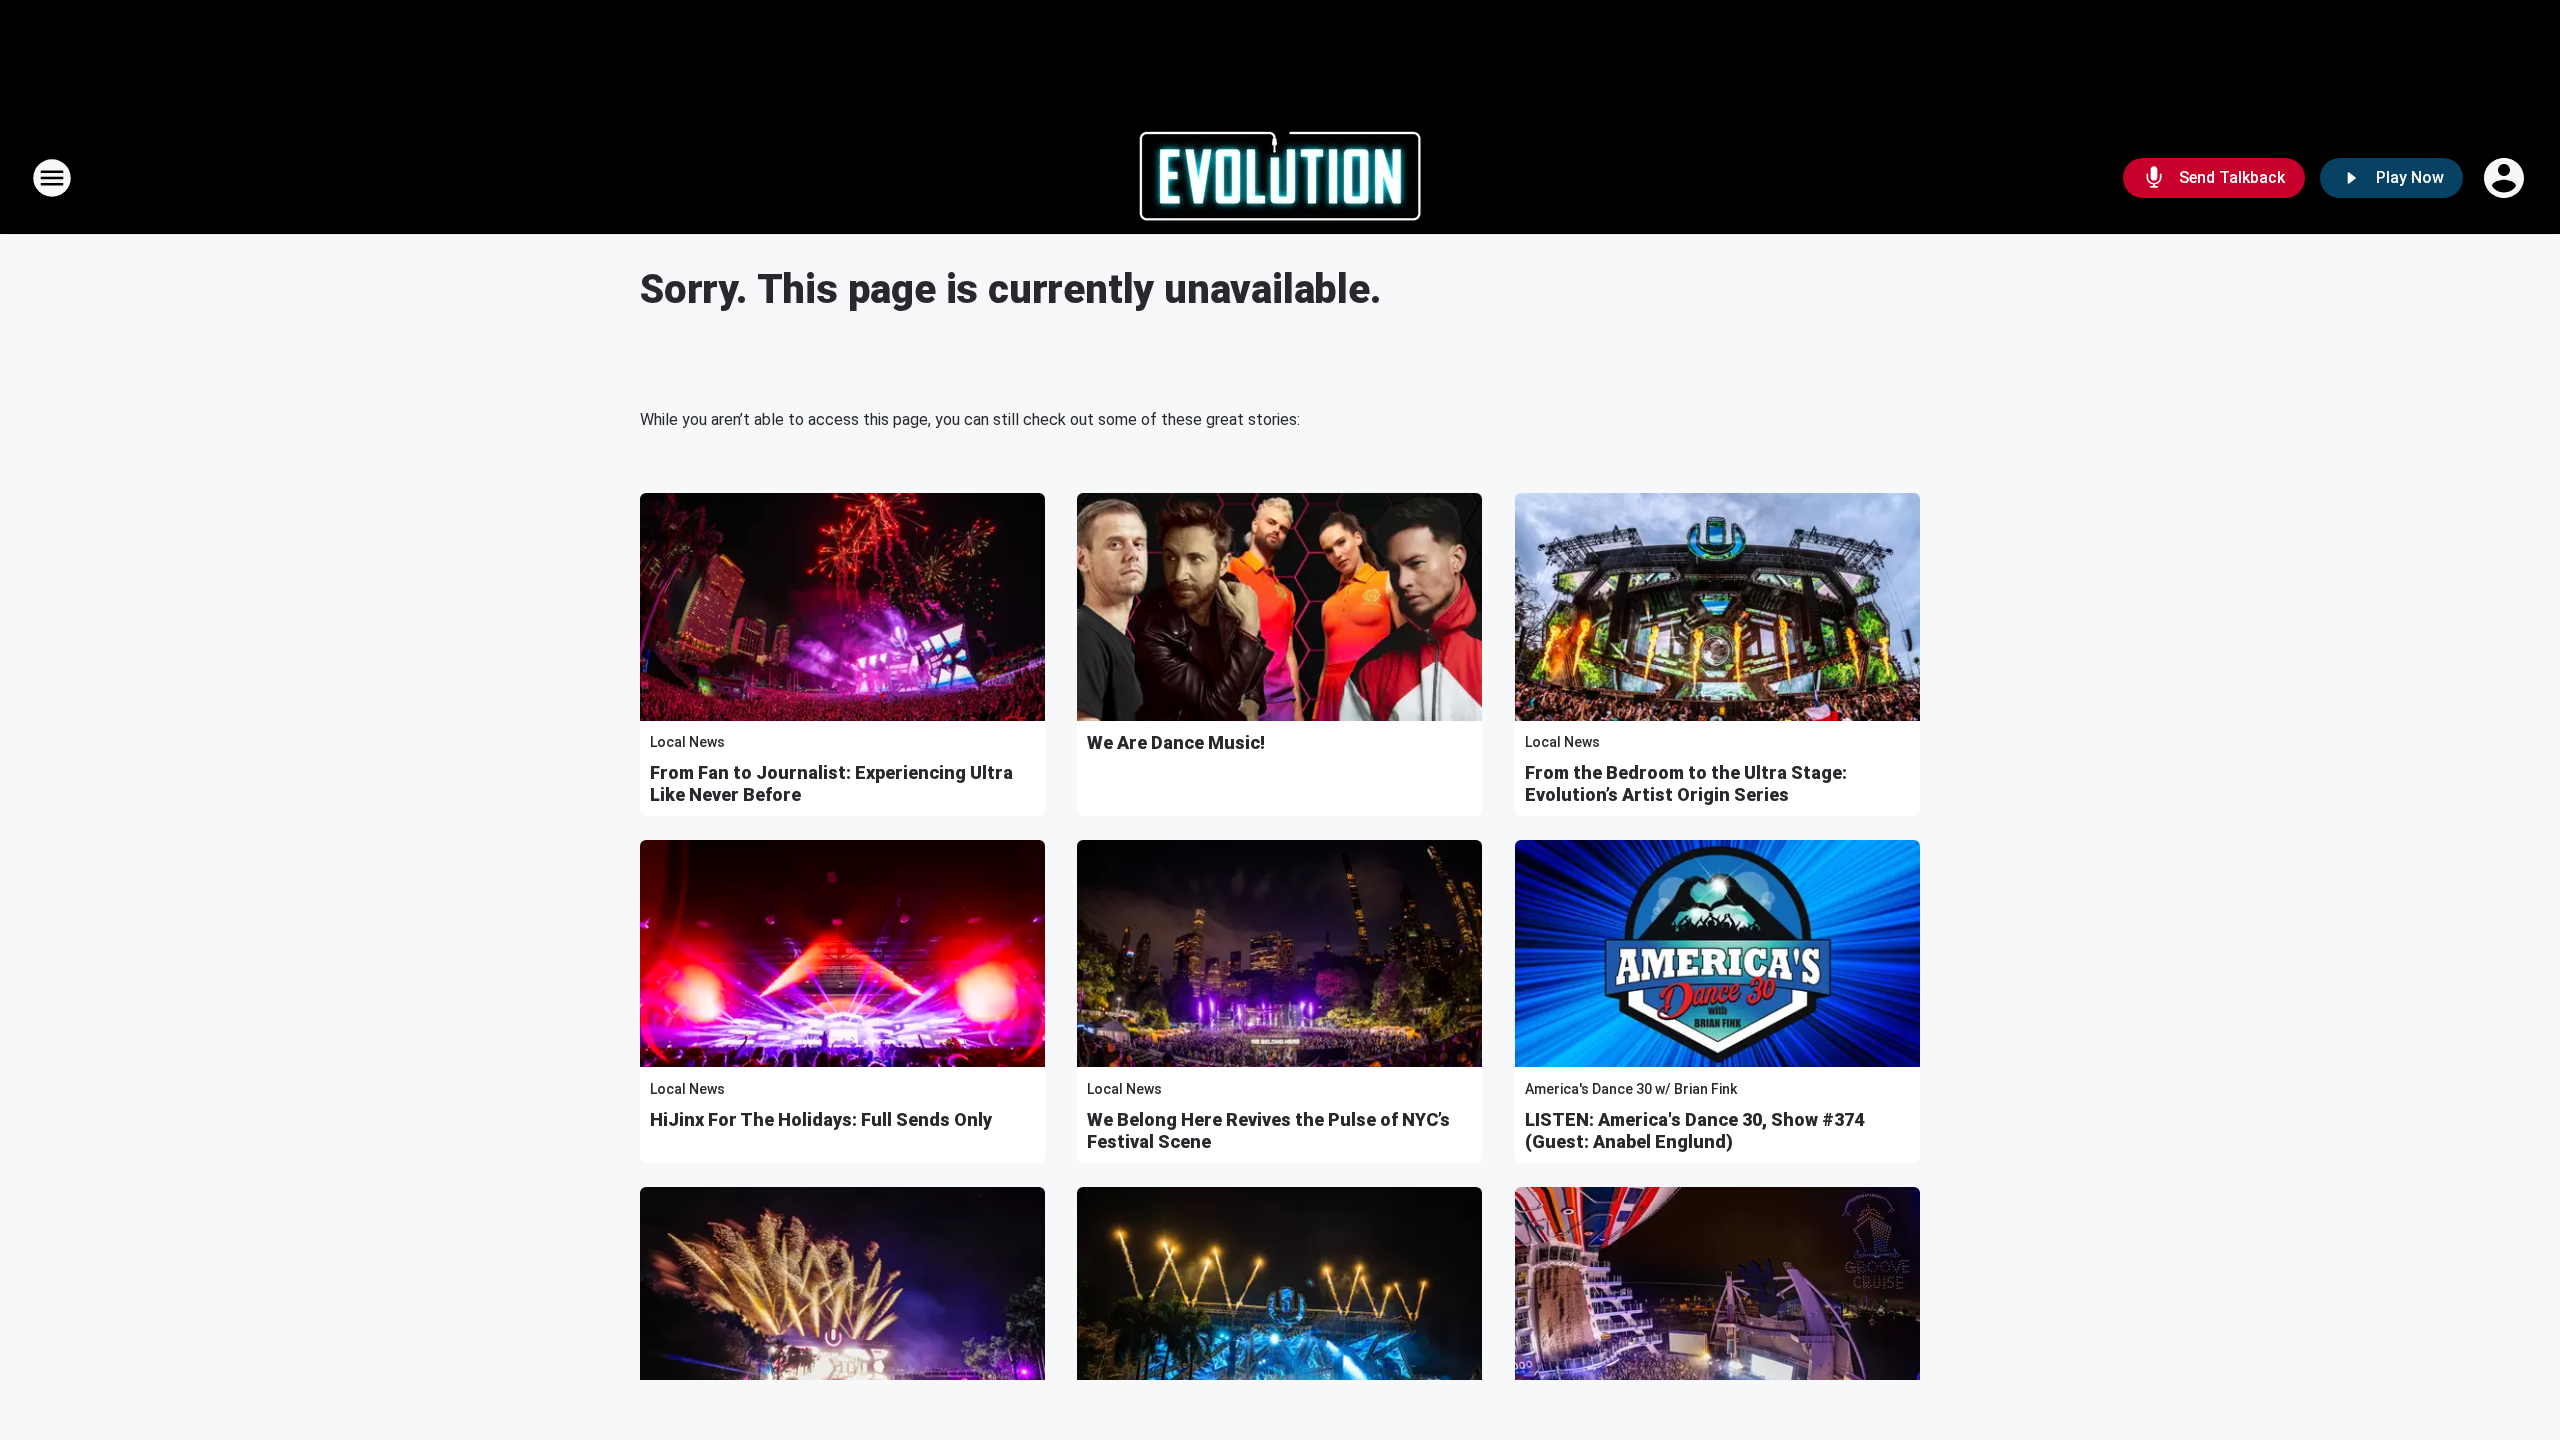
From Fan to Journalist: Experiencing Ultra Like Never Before (831, 783)
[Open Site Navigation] (52, 178)
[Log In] (2506, 178)
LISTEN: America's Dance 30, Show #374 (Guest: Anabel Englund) (1694, 1130)
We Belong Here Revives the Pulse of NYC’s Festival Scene (1268, 1130)
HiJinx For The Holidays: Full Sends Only (821, 1119)
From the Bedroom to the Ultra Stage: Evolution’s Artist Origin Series (1686, 783)
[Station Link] (1280, 178)
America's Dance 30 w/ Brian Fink (1631, 1089)
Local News (687, 742)
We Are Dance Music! (1176, 742)
